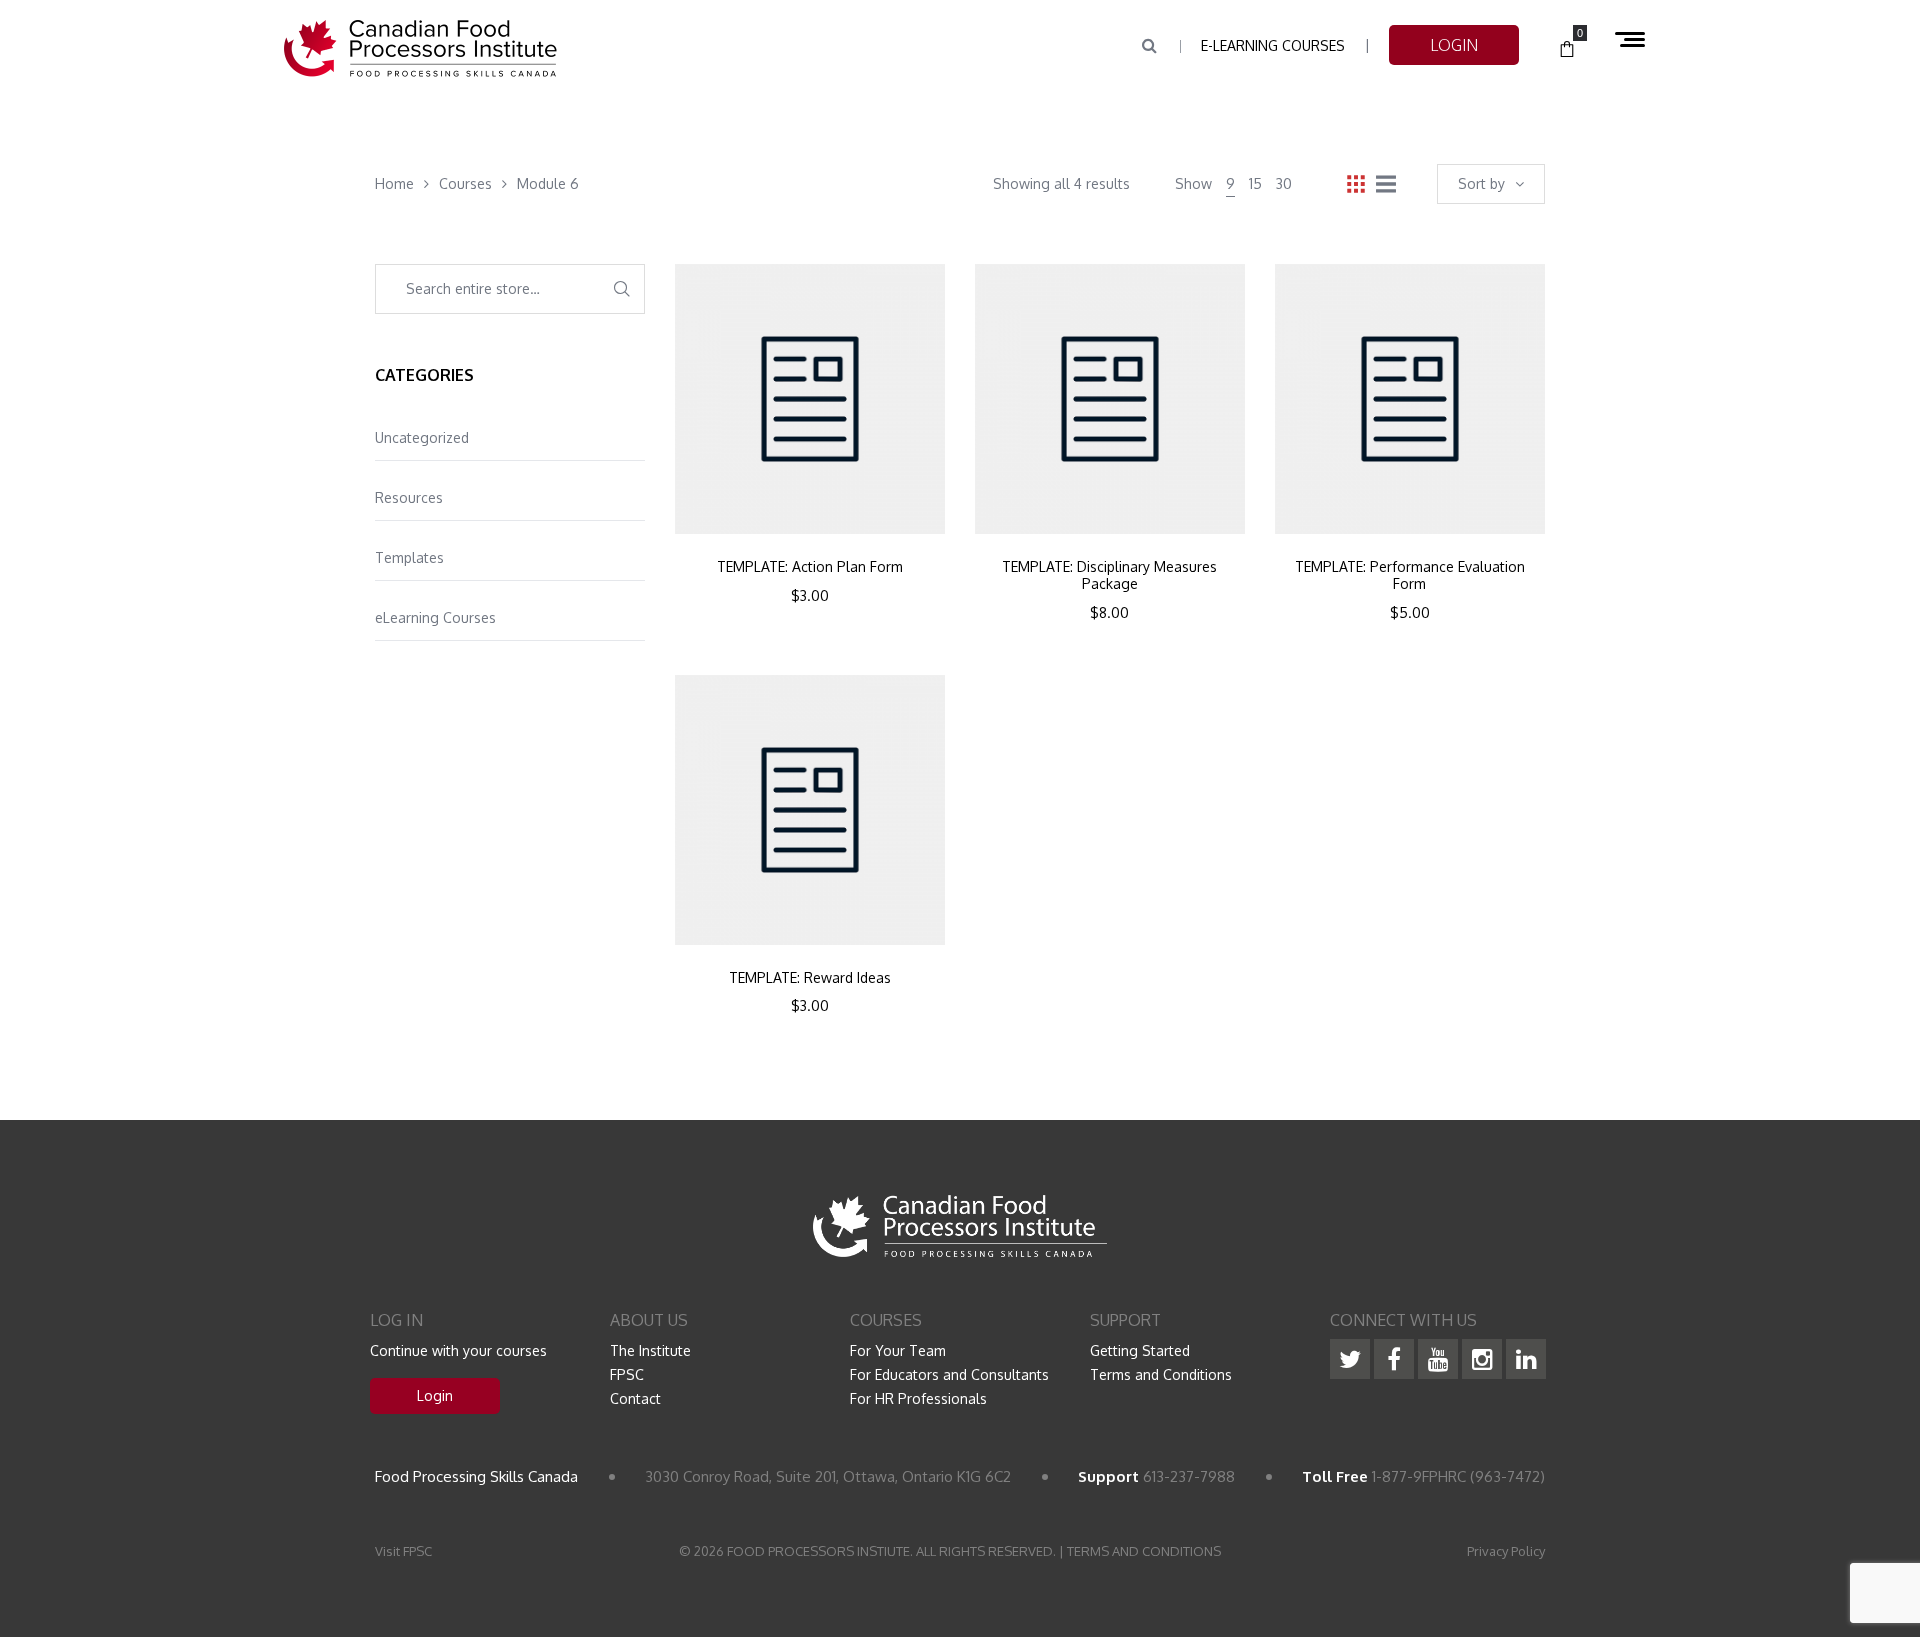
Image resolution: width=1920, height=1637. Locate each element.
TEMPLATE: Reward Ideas (810, 978)
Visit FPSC (403, 1551)
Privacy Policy (1506, 1551)
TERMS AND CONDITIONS (1144, 1551)
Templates (409, 557)
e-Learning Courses (1273, 45)
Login (435, 1395)
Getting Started (1140, 1350)
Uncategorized (422, 437)
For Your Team (898, 1350)
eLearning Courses (435, 617)
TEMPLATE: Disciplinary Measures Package (1109, 575)
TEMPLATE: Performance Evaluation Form (1410, 575)
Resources (409, 497)
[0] (1567, 50)
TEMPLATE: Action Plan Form (810, 567)
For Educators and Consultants (949, 1374)
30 (1284, 183)
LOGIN (1454, 45)
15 (1255, 183)
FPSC (627, 1374)
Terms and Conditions (1161, 1374)
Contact (635, 1398)
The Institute (650, 1350)
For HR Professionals (918, 1398)
